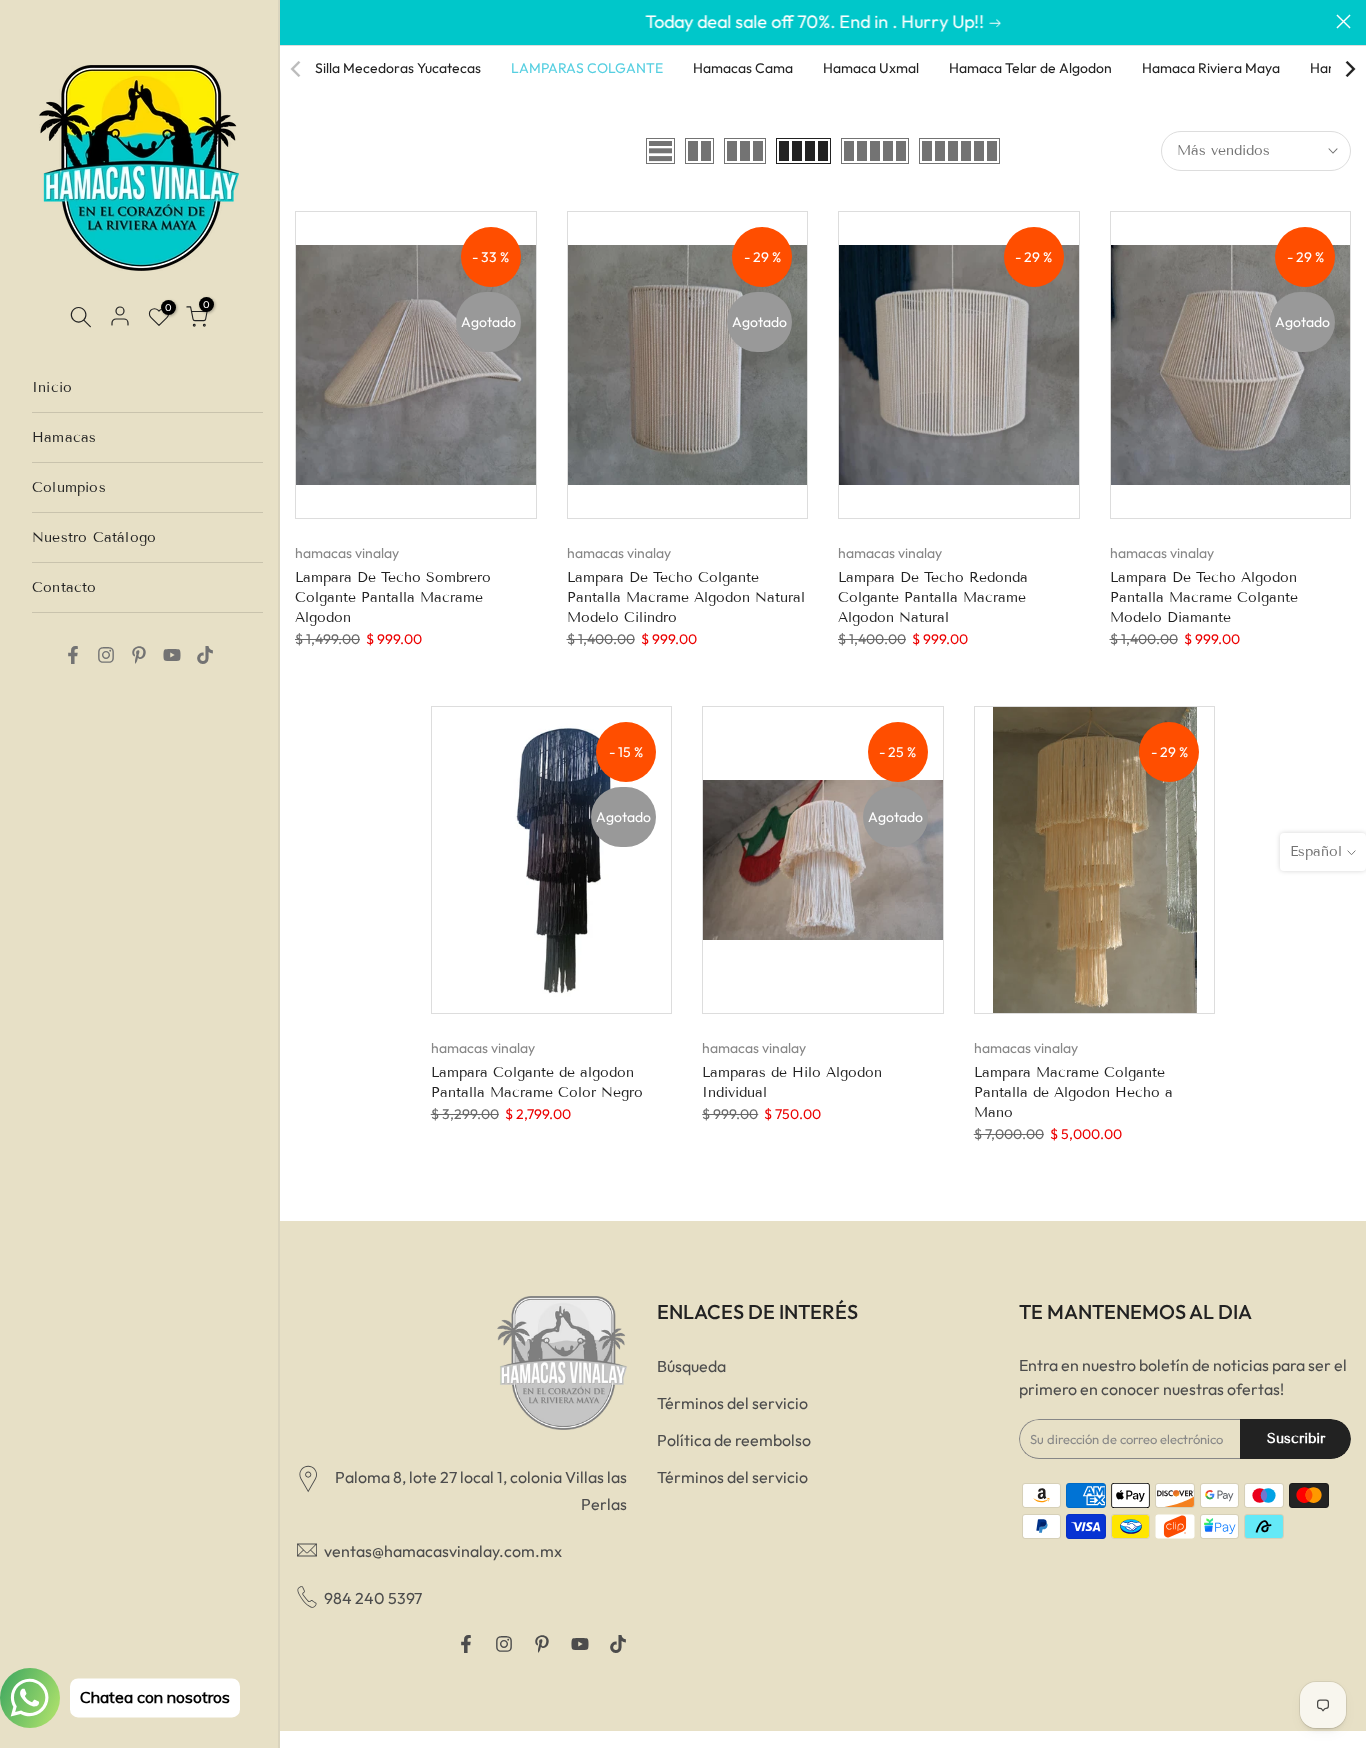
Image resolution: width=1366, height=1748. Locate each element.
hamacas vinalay (347, 553)
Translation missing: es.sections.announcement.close (302, 21)
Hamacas (64, 437)
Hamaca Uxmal (871, 68)
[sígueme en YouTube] (172, 655)
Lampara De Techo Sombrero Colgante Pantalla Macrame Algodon (393, 597)
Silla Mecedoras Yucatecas (398, 68)
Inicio (52, 387)
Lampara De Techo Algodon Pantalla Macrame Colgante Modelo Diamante (1204, 597)
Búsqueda (691, 1366)
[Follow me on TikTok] (205, 655)
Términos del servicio (732, 1403)
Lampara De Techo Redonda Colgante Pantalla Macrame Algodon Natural (933, 597)
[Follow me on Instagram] (106, 655)
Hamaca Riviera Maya (1211, 68)
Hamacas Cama (743, 68)
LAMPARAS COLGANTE (587, 68)
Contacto (64, 587)
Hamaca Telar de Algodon (1030, 68)
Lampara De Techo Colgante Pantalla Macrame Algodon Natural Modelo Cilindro (686, 597)
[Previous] (297, 69)
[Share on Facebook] (73, 655)
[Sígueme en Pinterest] (139, 655)
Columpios (69, 487)
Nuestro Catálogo (94, 537)
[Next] (1349, 69)
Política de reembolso (734, 1440)
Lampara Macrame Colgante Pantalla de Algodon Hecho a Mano (1073, 1092)
